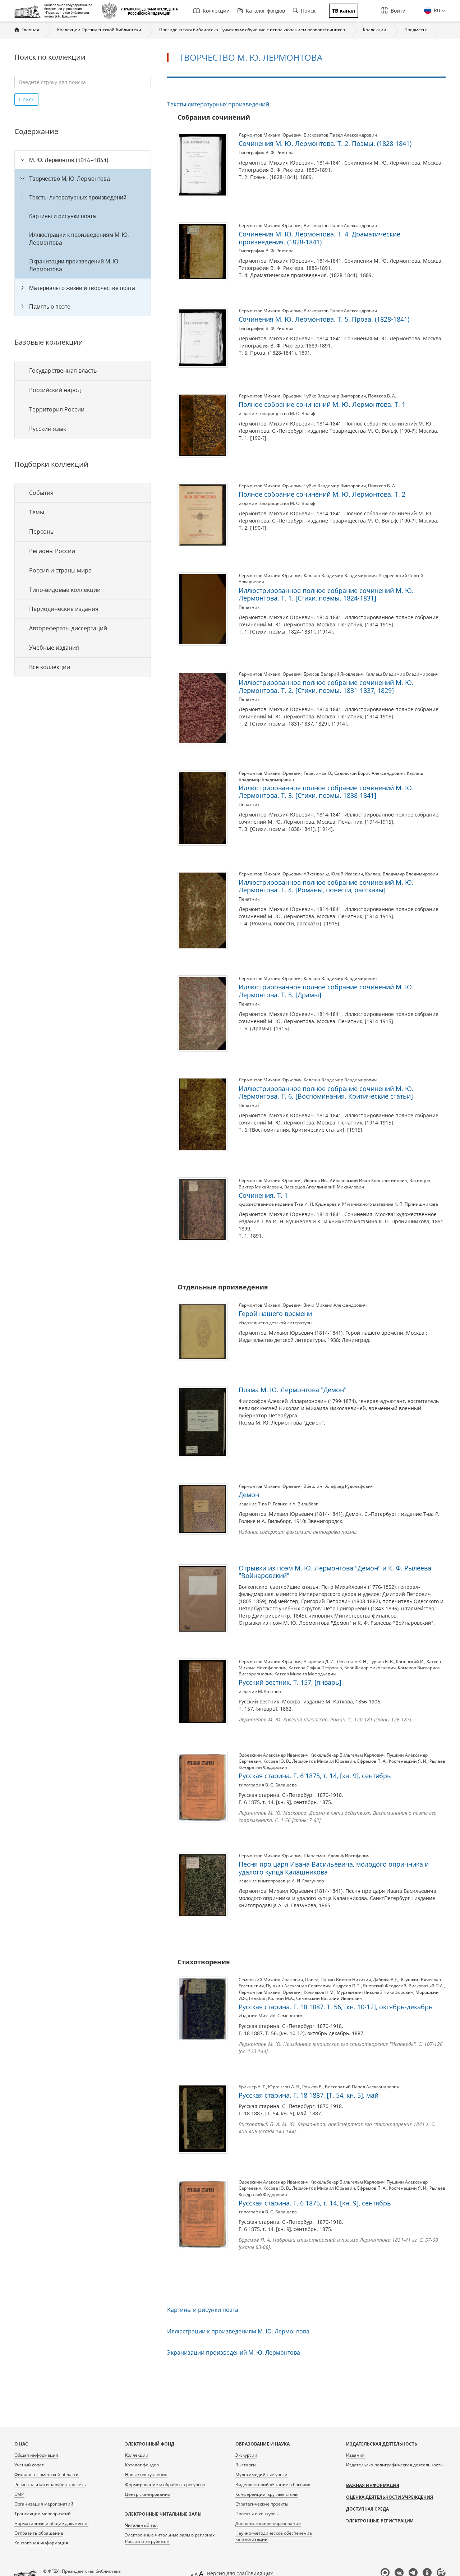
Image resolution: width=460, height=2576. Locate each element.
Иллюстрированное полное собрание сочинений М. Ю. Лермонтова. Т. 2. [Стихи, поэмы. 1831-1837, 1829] (326, 686)
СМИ (19, 2494)
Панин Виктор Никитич (346, 1980)
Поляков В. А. (382, 396)
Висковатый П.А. (426, 1986)
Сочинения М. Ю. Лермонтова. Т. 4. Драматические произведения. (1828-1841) (319, 238)
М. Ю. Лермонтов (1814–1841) (69, 160)
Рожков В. (312, 2087)
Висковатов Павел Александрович (340, 135)
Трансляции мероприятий (43, 2514)
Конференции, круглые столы (267, 2494)
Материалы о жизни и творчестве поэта (82, 288)
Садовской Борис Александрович (369, 773)
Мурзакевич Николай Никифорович (375, 1992)
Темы (37, 512)
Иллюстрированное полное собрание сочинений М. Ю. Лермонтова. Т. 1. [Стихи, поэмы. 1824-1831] (326, 594)
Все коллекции (50, 667)
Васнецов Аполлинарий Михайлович (324, 1187)
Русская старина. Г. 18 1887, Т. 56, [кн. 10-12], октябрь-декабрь (336, 2007)
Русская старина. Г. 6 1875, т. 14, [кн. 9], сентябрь (315, 1776)
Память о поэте (50, 307)
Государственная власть (63, 371)
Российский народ (55, 390)
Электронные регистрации (380, 2521)
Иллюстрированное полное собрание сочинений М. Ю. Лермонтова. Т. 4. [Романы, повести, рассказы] (326, 886)
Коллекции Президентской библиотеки (99, 30)
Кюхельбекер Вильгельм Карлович (348, 1755)
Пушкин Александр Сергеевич (298, 1986)
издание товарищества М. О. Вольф (277, 413)
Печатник (249, 607)
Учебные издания (54, 648)
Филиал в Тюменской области (47, 2474)
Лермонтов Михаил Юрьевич (270, 135)
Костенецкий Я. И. (408, 1761)
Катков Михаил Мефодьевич (305, 1674)
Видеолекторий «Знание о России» (273, 2485)
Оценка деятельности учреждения (390, 2497)
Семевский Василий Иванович (329, 1998)
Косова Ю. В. (277, 1761)
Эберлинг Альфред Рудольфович (339, 1486)
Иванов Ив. (316, 1180)
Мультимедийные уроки (261, 2474)
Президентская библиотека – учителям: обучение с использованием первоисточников (252, 30)
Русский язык (48, 429)
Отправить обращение (39, 2533)
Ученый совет (29, 2465)
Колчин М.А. (281, 1998)
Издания (355, 2455)
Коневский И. (410, 1662)
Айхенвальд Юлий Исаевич (333, 874)
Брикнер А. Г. (252, 2087)
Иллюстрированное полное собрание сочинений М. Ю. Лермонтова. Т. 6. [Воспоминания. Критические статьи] (326, 1092)
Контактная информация (41, 2543)
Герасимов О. (318, 773)
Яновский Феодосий (385, 1986)
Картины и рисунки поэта (63, 216)
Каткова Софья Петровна (315, 1668)
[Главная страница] (55, 11)
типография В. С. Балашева (268, 1785)
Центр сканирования (148, 2494)
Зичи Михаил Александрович (335, 1305)
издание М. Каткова (260, 1691)
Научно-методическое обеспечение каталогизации (274, 2536)
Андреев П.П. (347, 1986)
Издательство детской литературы (275, 1323)
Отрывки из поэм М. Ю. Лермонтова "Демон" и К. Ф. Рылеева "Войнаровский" (335, 1572)
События (41, 493)
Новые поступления (146, 2474)
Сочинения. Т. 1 (263, 1195)
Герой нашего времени (275, 1314)
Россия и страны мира (60, 570)
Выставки (246, 2465)
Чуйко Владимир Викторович (335, 396)
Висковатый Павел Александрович (362, 2087)
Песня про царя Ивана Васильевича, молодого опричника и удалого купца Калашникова (334, 1868)
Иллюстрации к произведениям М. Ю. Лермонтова (79, 239)
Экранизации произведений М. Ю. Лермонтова (74, 265)
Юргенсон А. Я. (284, 2087)
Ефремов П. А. (372, 1761)
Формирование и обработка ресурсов (165, 2485)
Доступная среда (367, 2509)
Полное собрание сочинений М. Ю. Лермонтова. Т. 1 (322, 404)
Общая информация (36, 2455)
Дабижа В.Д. (386, 1980)
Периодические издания (64, 609)
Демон (249, 1495)
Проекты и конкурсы (257, 2514)
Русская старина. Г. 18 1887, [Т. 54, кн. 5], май (309, 2095)
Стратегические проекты (262, 2504)
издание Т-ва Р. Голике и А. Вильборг (278, 1504)
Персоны (42, 532)
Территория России (57, 409)
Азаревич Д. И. (319, 1662)
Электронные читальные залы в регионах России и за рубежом (170, 2538)
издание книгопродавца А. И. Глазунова (281, 1881)
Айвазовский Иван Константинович (369, 1180)
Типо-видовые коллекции (65, 590)
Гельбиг (257, 1998)
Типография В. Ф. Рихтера (266, 153)
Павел (312, 1980)
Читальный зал (141, 2525)
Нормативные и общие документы (51, 2523)
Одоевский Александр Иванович (273, 1755)
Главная (30, 30)
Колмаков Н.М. (319, 1992)
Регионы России (52, 551)
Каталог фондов (265, 11)
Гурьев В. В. (382, 1662)
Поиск (308, 11)
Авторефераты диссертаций (68, 628)
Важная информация (373, 2485)
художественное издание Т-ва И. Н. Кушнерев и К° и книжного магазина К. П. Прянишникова (338, 1204)
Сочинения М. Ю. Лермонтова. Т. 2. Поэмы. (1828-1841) (325, 143)
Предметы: (416, 30)
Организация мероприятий (44, 2504)
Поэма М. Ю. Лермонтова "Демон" (293, 1390)
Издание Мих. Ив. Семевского (270, 2016)
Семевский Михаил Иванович (271, 1980)
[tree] (83, 233)
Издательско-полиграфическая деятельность (394, 2465)
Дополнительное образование (268, 2523)
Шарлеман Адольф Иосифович (337, 1856)
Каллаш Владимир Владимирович (340, 576)
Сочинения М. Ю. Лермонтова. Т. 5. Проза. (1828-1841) (324, 319)
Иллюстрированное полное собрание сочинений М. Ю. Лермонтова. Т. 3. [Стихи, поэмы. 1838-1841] (326, 792)
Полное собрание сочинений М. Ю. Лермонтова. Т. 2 (322, 494)
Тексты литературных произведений (78, 197)
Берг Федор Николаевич (370, 1668)
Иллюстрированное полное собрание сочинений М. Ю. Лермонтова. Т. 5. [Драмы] (326, 991)
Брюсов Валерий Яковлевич (333, 674)
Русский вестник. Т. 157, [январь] (290, 1682)
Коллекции (216, 11)
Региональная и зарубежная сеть (50, 2485)
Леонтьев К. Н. (352, 1662)
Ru (436, 10)
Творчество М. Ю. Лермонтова (70, 179)
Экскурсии (246, 2455)
